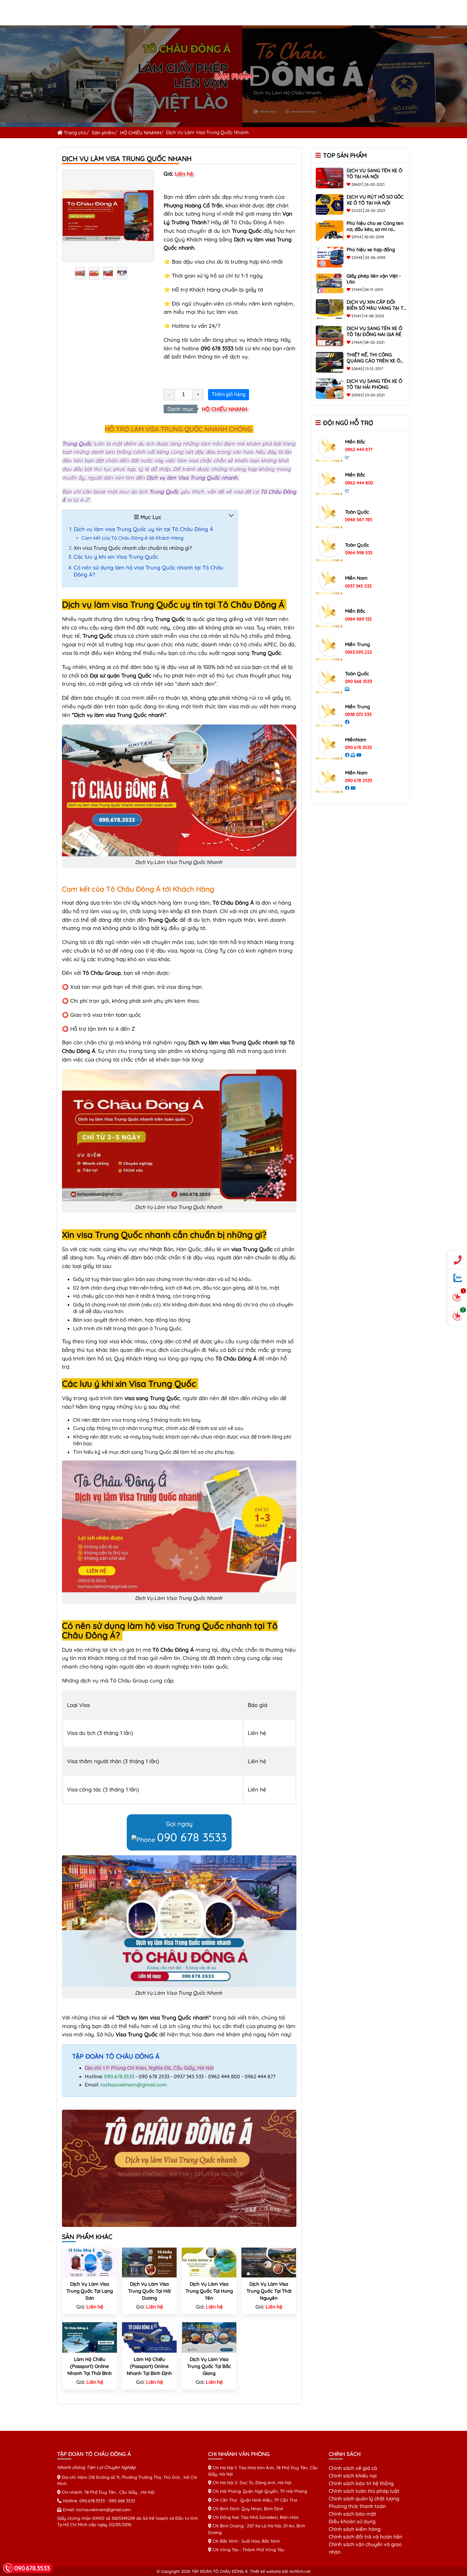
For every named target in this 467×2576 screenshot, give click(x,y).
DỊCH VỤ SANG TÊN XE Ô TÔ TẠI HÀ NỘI (374, 173)
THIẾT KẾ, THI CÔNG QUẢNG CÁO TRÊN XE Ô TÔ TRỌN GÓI (373, 361)
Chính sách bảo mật (352, 2514)
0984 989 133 (358, 619)
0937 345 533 (358, 586)
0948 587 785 (359, 520)
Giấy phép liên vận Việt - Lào (374, 279)
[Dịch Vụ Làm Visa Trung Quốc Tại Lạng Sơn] (90, 2262)
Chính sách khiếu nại (353, 2476)
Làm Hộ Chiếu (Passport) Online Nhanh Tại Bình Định (149, 2366)
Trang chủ (74, 133)
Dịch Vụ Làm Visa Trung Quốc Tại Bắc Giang (209, 2366)
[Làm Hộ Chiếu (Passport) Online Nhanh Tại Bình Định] (149, 2337)
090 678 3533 (192, 1837)
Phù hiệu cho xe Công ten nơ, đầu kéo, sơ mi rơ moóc (375, 229)
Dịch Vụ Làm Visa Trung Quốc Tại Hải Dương (149, 2291)
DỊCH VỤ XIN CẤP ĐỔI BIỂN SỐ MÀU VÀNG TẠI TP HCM (376, 308)
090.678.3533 (119, 2076)
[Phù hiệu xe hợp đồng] (330, 256)
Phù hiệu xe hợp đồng (371, 250)
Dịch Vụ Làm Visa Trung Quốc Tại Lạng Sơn (90, 2291)
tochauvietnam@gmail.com (134, 2085)
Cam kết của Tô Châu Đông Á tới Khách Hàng (132, 538)
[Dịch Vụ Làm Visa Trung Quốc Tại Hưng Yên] (209, 2262)
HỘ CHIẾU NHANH (141, 133)
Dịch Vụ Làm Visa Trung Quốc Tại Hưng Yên (209, 2291)
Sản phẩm (103, 133)
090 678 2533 (359, 780)
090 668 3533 (359, 681)
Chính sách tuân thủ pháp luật (364, 2491)
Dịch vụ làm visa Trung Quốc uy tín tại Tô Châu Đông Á (143, 529)
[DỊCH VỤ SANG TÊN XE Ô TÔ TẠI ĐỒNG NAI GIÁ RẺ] (330, 335)
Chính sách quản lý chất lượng (364, 2498)
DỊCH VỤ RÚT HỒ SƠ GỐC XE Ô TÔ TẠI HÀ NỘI (375, 200)
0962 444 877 (359, 449)
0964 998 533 (359, 553)
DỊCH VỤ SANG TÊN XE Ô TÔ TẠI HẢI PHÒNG (374, 384)
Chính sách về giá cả (353, 2468)
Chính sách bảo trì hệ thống (361, 2483)
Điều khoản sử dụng (352, 2521)
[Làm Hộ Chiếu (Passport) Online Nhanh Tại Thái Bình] (90, 2337)
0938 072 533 (358, 714)
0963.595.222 (359, 652)
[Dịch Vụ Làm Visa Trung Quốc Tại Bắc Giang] (209, 2337)
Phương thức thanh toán (357, 2506)
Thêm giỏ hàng (229, 394)
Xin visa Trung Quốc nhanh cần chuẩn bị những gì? (133, 548)
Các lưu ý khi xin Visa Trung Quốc (116, 557)
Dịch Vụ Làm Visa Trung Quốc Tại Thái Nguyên (269, 2291)
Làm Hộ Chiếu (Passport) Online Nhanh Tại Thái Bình (90, 2366)
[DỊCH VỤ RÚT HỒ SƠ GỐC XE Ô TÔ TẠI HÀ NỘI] (330, 204)
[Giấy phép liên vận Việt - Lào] (330, 283)
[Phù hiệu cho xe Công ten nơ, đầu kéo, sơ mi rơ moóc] (330, 230)
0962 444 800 (359, 483)
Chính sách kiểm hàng (355, 2529)
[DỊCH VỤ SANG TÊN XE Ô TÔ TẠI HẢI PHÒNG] (330, 388)
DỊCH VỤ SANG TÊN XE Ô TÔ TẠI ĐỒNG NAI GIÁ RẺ (374, 331)
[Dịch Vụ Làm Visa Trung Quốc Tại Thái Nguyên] (269, 2262)
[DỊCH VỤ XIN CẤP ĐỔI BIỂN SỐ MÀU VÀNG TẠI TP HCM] (330, 309)
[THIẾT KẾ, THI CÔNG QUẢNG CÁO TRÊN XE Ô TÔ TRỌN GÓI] (330, 362)
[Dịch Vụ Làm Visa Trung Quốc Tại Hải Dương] (149, 2262)
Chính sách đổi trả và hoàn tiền (365, 2537)
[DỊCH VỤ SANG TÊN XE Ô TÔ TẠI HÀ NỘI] (330, 178)
